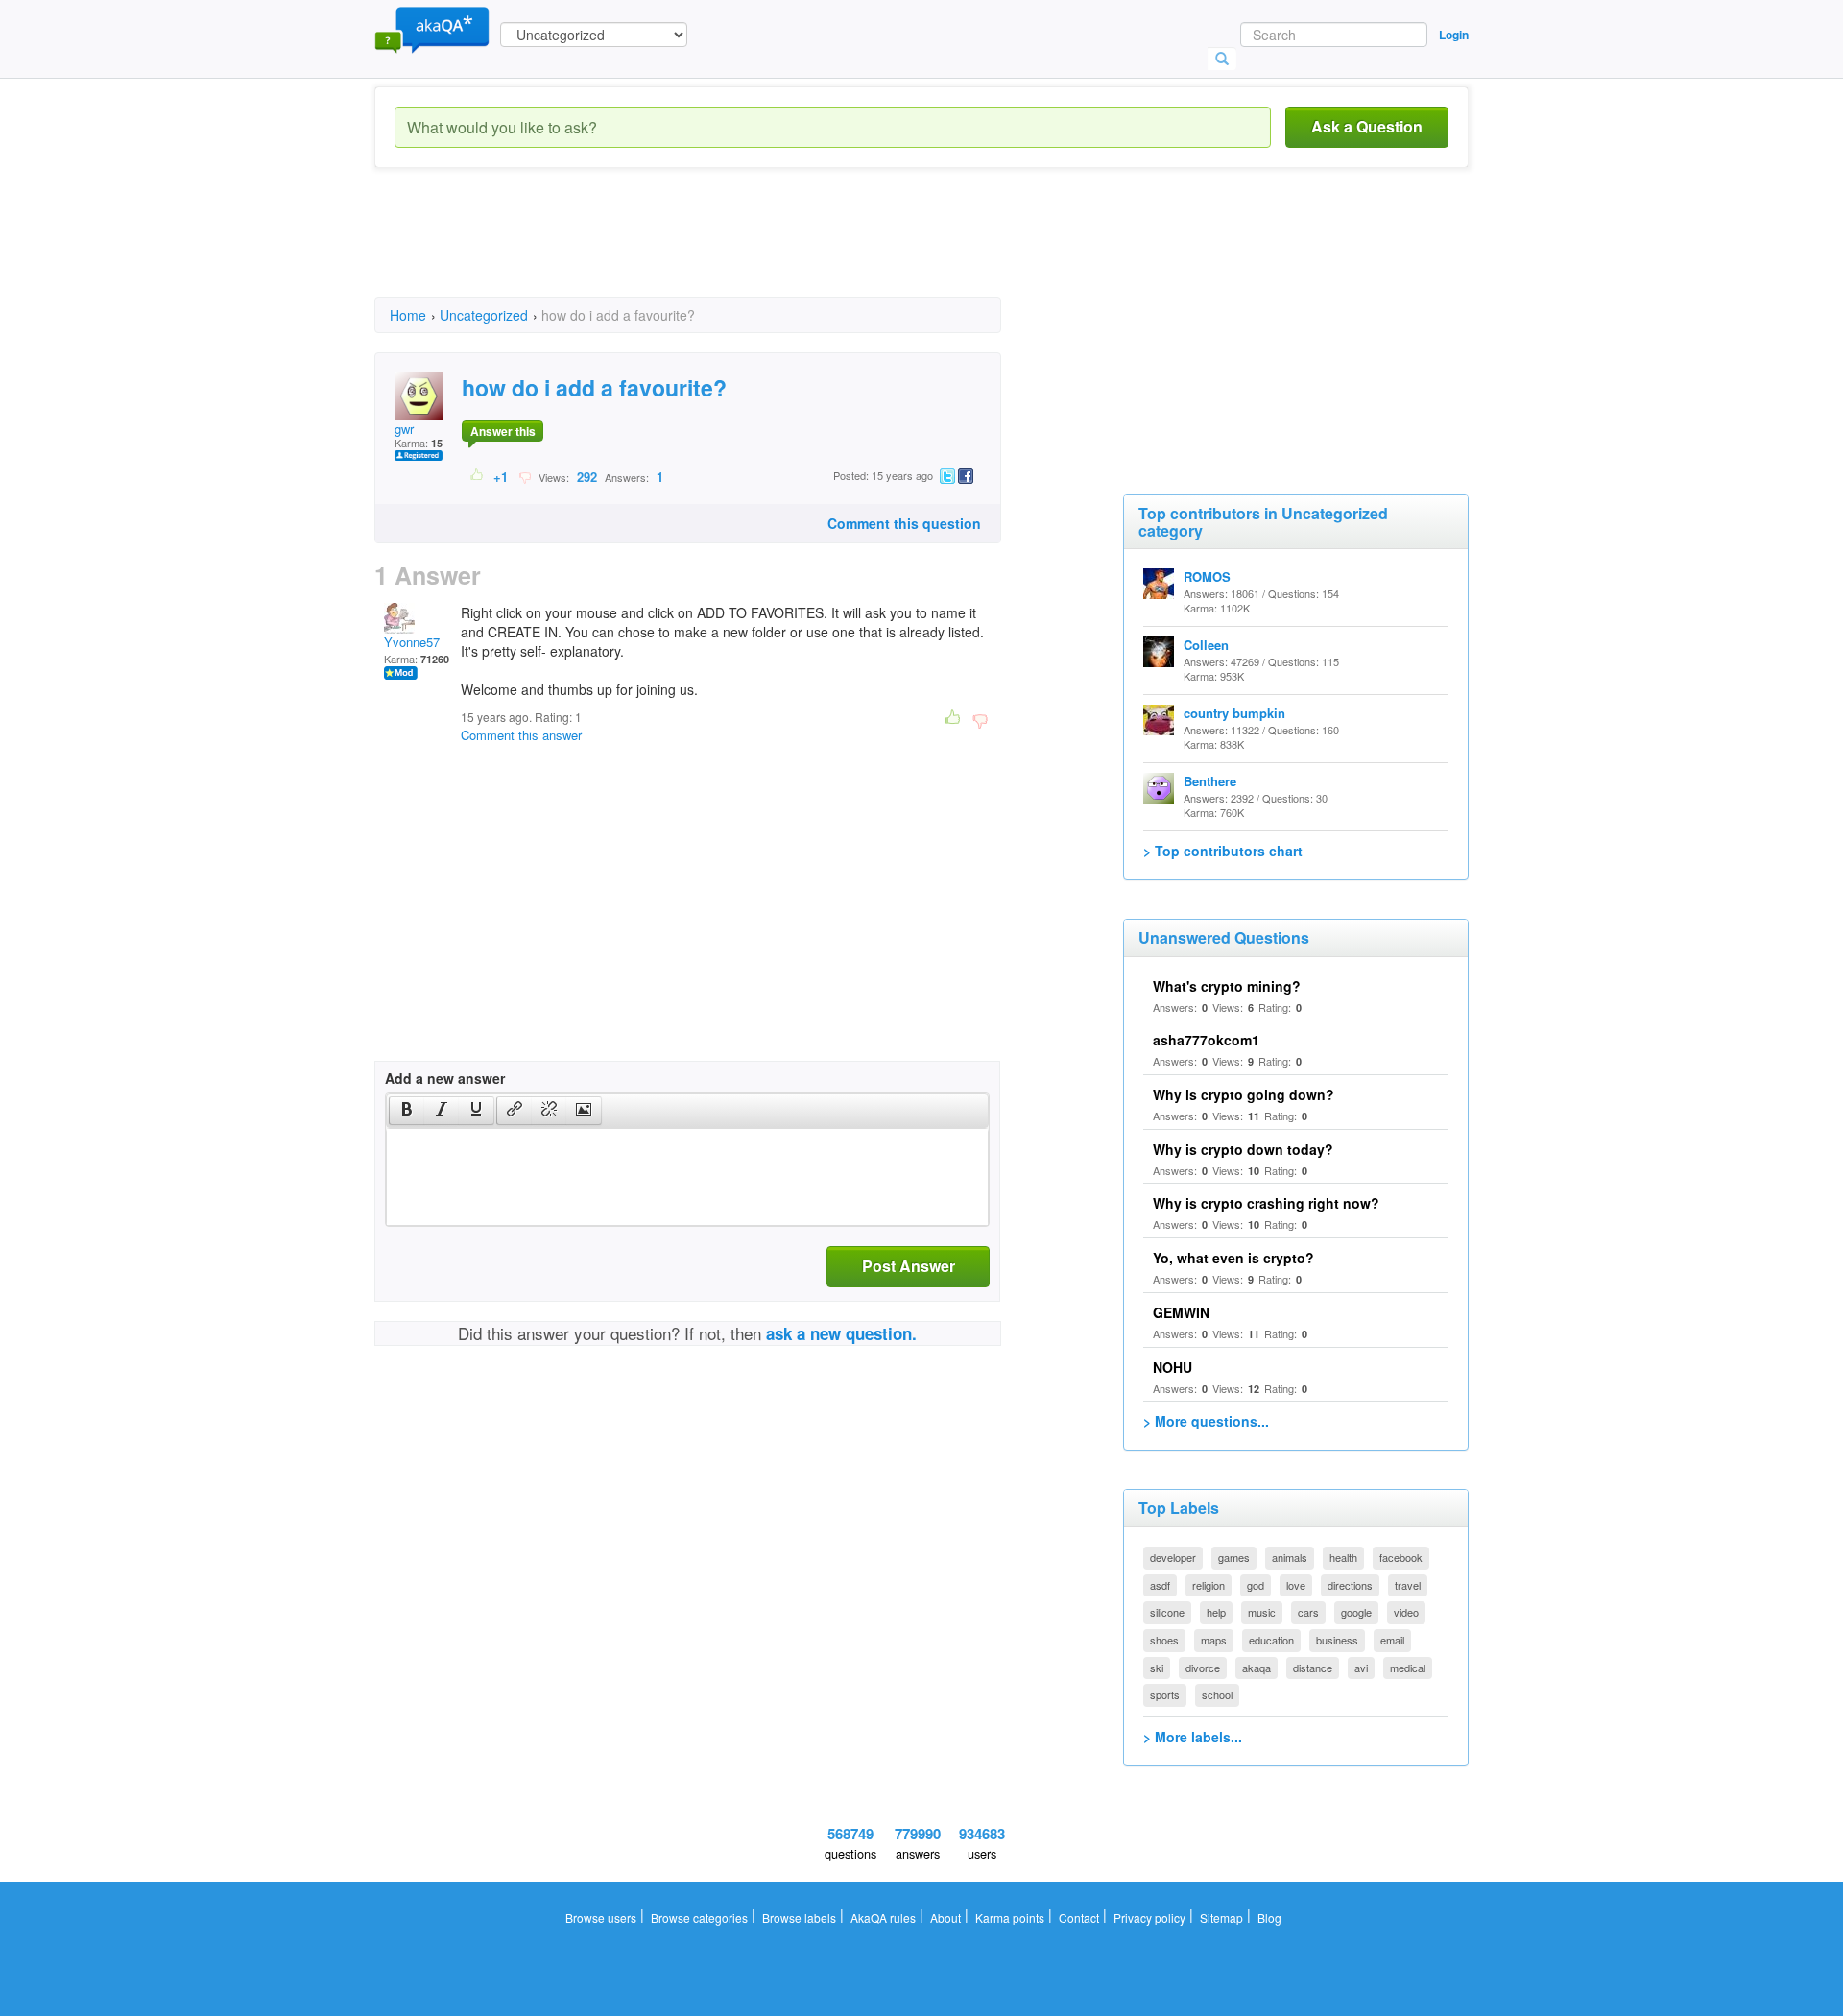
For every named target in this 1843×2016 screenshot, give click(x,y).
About (945, 1918)
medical (1408, 1668)
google (1356, 1612)
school (1217, 1694)
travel (1408, 1585)
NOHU (1173, 1367)
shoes (1164, 1640)
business (1337, 1640)
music (1262, 1612)
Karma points (1010, 1918)
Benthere (1210, 781)
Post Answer (909, 1266)
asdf (1160, 1585)
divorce (1203, 1668)
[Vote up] (478, 476)
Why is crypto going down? (1244, 1094)
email (1392, 1640)
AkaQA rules (883, 1918)
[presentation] (407, 1111)
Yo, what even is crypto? (1233, 1258)
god (1256, 1585)
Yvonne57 (412, 642)
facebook (1401, 1557)
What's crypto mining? (1227, 986)
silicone (1167, 1612)
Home (408, 315)
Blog (1269, 1918)
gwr (404, 429)
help (1216, 1612)
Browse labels (799, 1918)
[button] (407, 1111)
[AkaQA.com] (432, 29)
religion (1209, 1585)
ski (1157, 1668)
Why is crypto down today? (1243, 1149)
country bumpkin (1234, 713)
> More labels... (1193, 1737)
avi (1361, 1668)
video (1406, 1612)
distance (1313, 1668)
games (1234, 1557)
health (1343, 1557)
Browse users (601, 1918)
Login (1454, 35)
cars (1308, 1612)
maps (1214, 1640)
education (1271, 1640)
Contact (1079, 1918)
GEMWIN (1181, 1312)
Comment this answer (521, 735)
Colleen (1206, 645)
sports (1165, 1694)
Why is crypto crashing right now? (1266, 1203)
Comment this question (904, 523)
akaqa (1257, 1668)
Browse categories (699, 1918)
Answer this (503, 431)
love (1296, 1585)
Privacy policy (1149, 1918)
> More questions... (1206, 1421)
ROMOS (1207, 576)
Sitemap (1221, 1918)
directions (1350, 1585)
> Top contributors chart (1223, 851)
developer (1173, 1557)
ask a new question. (841, 1333)
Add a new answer (445, 1078)
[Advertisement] (724, 250)
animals (1290, 1557)
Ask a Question (1367, 126)
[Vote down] (525, 476)
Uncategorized (484, 315)
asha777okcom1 (1206, 1040)
